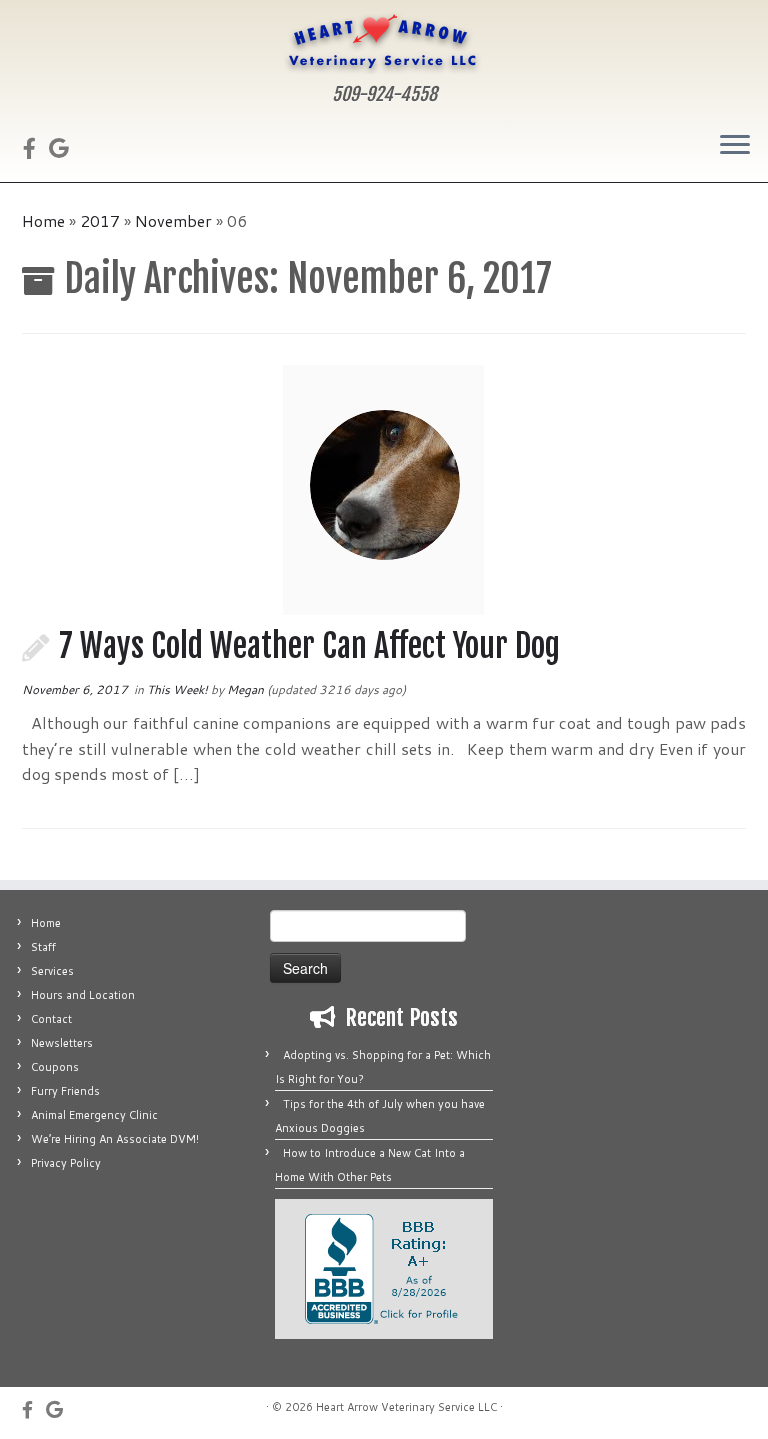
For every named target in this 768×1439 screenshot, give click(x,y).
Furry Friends (65, 1091)
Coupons (55, 1067)
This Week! (179, 689)
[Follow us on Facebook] (36, 148)
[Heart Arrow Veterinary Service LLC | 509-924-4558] (384, 42)
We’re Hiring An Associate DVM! (115, 1139)
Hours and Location (83, 995)
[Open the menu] (735, 146)
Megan (245, 689)
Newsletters (62, 1043)
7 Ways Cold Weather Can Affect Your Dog (309, 646)
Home (43, 220)
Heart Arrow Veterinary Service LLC (406, 1407)
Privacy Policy (66, 1163)
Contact (51, 1019)
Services (52, 971)
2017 (100, 220)
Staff (43, 947)
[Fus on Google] (65, 148)
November (173, 220)
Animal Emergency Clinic (94, 1115)
